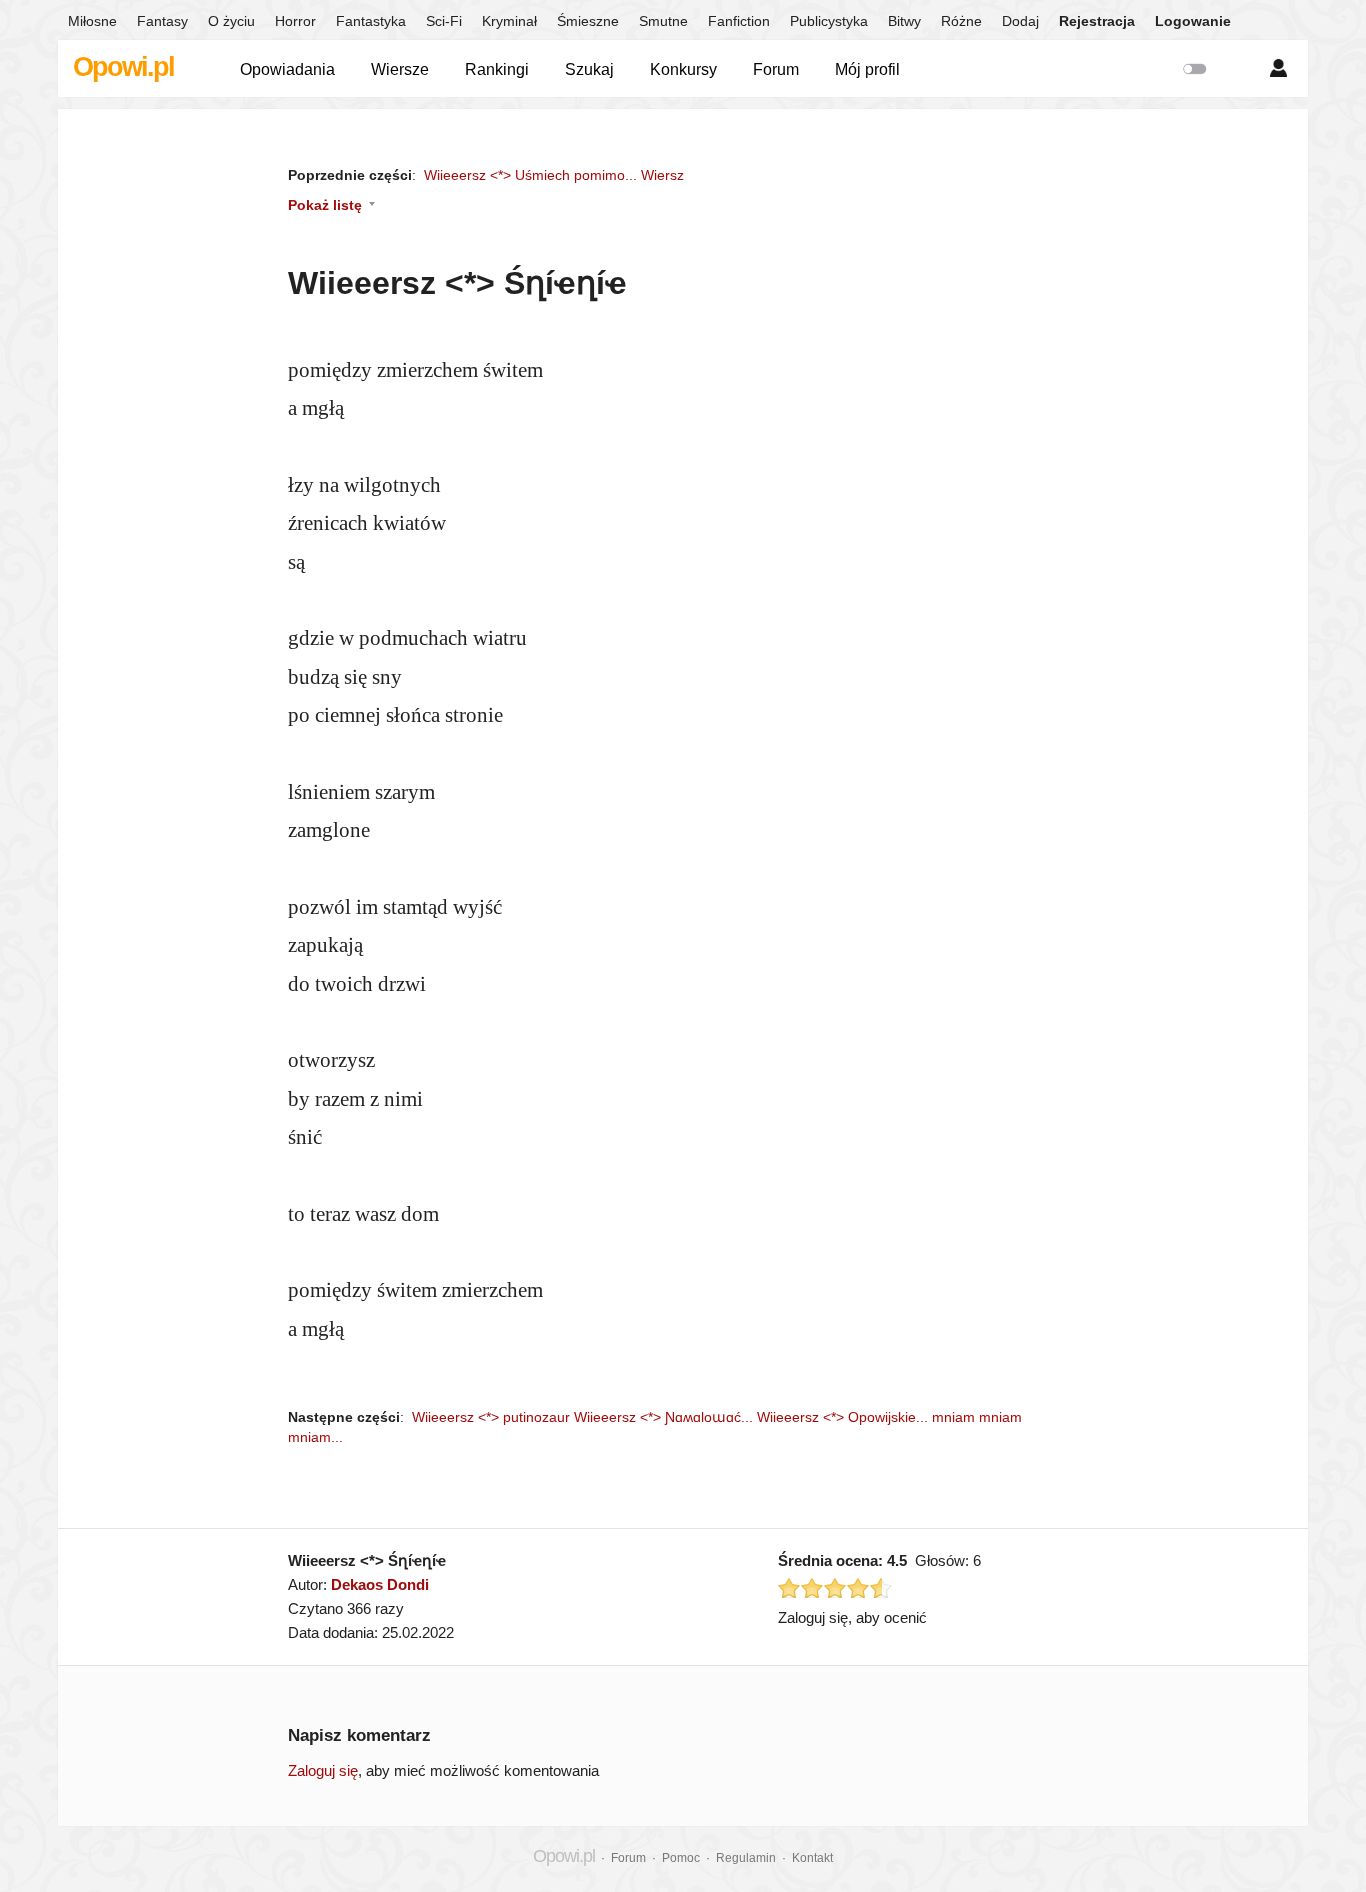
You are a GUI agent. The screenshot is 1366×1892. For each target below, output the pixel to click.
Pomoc (681, 1858)
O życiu (231, 21)
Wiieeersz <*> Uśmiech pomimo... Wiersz (554, 175)
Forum (776, 69)
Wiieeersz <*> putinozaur (491, 1417)
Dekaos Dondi (380, 1584)
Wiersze (400, 69)
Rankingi (497, 69)
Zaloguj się (323, 1770)
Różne (961, 21)
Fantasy (162, 21)
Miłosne (92, 21)
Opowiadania (287, 69)
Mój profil (867, 69)
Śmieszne (588, 21)
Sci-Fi (444, 21)
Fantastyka (371, 21)
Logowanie (1193, 21)
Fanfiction (739, 21)
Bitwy (904, 21)
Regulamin (746, 1858)
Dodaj (1020, 21)
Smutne (663, 21)
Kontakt (812, 1858)
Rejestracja (1097, 21)
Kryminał (509, 21)
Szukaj (589, 69)
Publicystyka (829, 21)
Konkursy (683, 69)
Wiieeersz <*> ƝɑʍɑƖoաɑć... (663, 1417)
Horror (295, 21)
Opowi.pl (123, 67)
